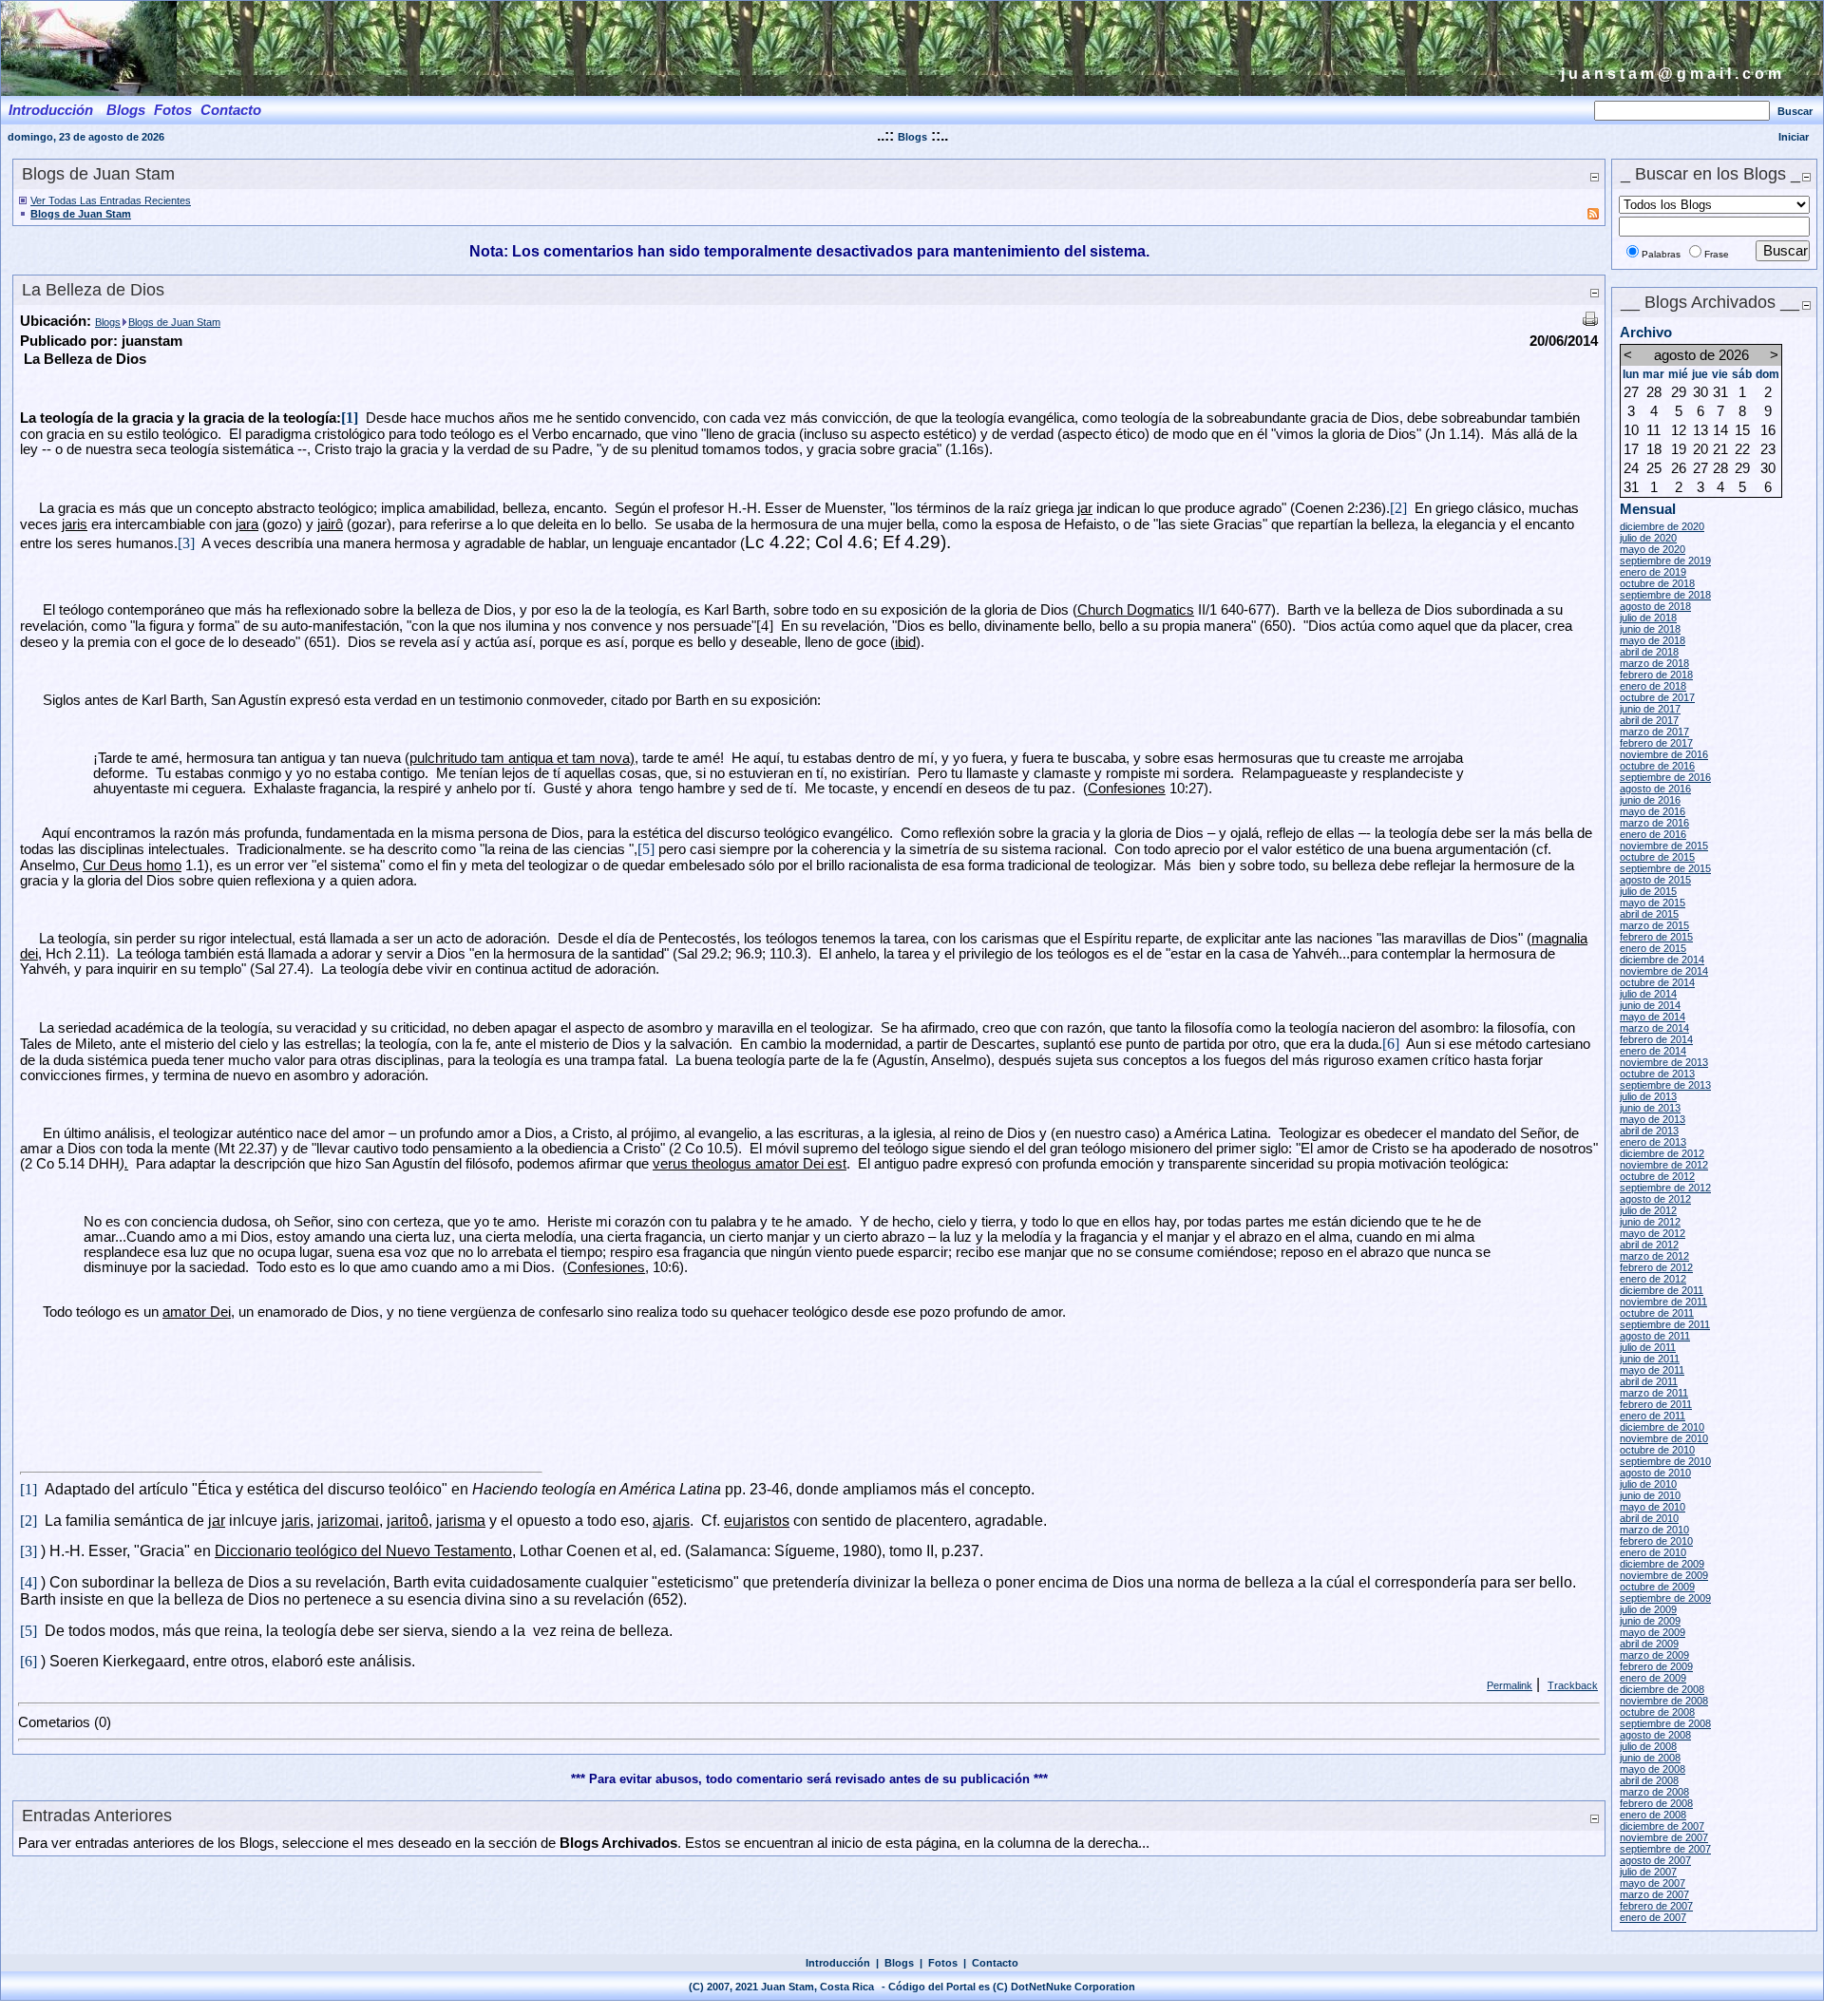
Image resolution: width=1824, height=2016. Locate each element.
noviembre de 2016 (1664, 754)
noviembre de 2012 (1664, 1165)
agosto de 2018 (1655, 606)
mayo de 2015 (1653, 903)
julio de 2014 (1648, 994)
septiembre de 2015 (1665, 868)
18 (1654, 449)
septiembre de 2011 (1665, 1324)
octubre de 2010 (1657, 1450)
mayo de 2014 (1653, 1017)
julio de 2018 (1648, 618)
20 (1700, 449)
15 (1742, 430)
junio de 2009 (1650, 1621)
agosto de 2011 (1655, 1336)
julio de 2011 (1648, 1347)
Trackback (1573, 1685)
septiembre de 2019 (1665, 561)
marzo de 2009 (1654, 1655)
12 (1679, 430)
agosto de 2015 (1655, 880)
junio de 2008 (1650, 1758)
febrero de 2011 (1656, 1404)
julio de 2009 (1648, 1609)
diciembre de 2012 (1662, 1153)
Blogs (912, 137)
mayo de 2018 (1653, 640)
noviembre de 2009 (1664, 1575)
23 (1768, 449)
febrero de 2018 (1656, 675)
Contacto (995, 1963)
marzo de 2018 (1654, 663)
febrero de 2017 (1656, 743)
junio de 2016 (1650, 800)
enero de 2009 (1653, 1678)
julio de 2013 (1648, 1096)
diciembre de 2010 (1662, 1427)
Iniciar (1794, 137)
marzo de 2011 (1654, 1393)
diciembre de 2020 (1662, 526)
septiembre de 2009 (1665, 1598)
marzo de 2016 (1654, 823)
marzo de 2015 (1654, 925)
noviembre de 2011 (1663, 1302)
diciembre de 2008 (1662, 1689)
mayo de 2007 (1653, 1883)
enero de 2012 (1653, 1279)
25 (1654, 468)
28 (1654, 392)
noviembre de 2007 (1664, 1837)
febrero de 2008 (1656, 1803)
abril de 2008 (1649, 1780)
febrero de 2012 (1656, 1267)
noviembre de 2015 (1664, 846)
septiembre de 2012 (1665, 1188)
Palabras (1661, 254)
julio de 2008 (1648, 1746)
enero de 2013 (1653, 1142)
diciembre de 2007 (1662, 1826)
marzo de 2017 (1654, 732)
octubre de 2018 (1657, 583)
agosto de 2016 (1655, 789)
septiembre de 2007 (1665, 1849)
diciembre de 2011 (1662, 1290)
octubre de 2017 (1657, 697)
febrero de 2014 (1656, 1039)
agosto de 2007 (1655, 1860)
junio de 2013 (1650, 1108)
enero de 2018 (1653, 686)
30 (1700, 392)
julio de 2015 (1648, 891)
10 (1631, 430)
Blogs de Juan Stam (81, 214)
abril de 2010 (1649, 1518)
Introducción (838, 1963)
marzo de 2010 (1654, 1530)
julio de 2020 (1648, 538)
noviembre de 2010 (1664, 1438)
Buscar (1795, 111)
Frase (1717, 254)
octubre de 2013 (1657, 1074)
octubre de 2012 (1657, 1176)
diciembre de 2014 (1662, 960)
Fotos (943, 1963)
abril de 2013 (1649, 1131)
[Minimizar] (1594, 176)
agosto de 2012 (1655, 1199)
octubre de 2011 (1657, 1313)
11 (1653, 430)
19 (1679, 449)
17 (1631, 449)
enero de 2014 (1653, 1051)
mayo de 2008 (1653, 1769)
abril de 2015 (1649, 914)
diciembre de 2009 (1662, 1564)
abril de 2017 (1649, 720)
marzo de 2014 (1654, 1028)
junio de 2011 (1650, 1359)
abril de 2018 (1649, 652)
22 (1742, 449)
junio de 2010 (1650, 1495)
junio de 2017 (1650, 709)
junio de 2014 (1650, 1005)
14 (1720, 430)
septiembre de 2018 (1665, 595)
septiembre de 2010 (1665, 1461)
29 (1679, 392)
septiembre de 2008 (1665, 1723)
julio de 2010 (1648, 1484)
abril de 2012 (1649, 1245)
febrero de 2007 (1656, 1906)
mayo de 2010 (1653, 1507)
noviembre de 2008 (1664, 1701)
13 (1700, 430)
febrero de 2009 (1656, 1666)
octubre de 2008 (1657, 1712)
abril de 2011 (1649, 1381)
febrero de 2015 (1656, 937)
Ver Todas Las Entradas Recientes (111, 200)
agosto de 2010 (1655, 1473)
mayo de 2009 (1653, 1632)
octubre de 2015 (1657, 857)
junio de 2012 (1650, 1222)
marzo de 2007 (1654, 1894)
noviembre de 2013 (1664, 1062)
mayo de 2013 (1653, 1119)
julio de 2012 (1648, 1210)
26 (1679, 468)
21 (1720, 449)
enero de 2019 (1653, 572)
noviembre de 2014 (1664, 971)
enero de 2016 (1653, 834)
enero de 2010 (1653, 1552)
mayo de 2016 (1653, 811)
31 (1720, 392)
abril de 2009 (1649, 1644)
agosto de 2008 (1655, 1735)
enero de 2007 (1653, 1917)
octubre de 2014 (1657, 982)
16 (1768, 430)
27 (1631, 392)
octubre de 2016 (1657, 766)
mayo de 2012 (1653, 1233)
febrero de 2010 (1656, 1541)
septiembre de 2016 (1665, 777)
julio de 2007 (1648, 1872)
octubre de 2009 (1657, 1587)
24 (1631, 468)
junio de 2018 (1650, 629)
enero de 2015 (1653, 948)
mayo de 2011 (1652, 1370)
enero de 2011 (1653, 1416)
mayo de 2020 (1653, 549)
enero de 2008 (1653, 1815)
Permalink (1510, 1685)
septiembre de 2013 (1665, 1085)
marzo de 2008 (1654, 1792)
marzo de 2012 (1654, 1256)
